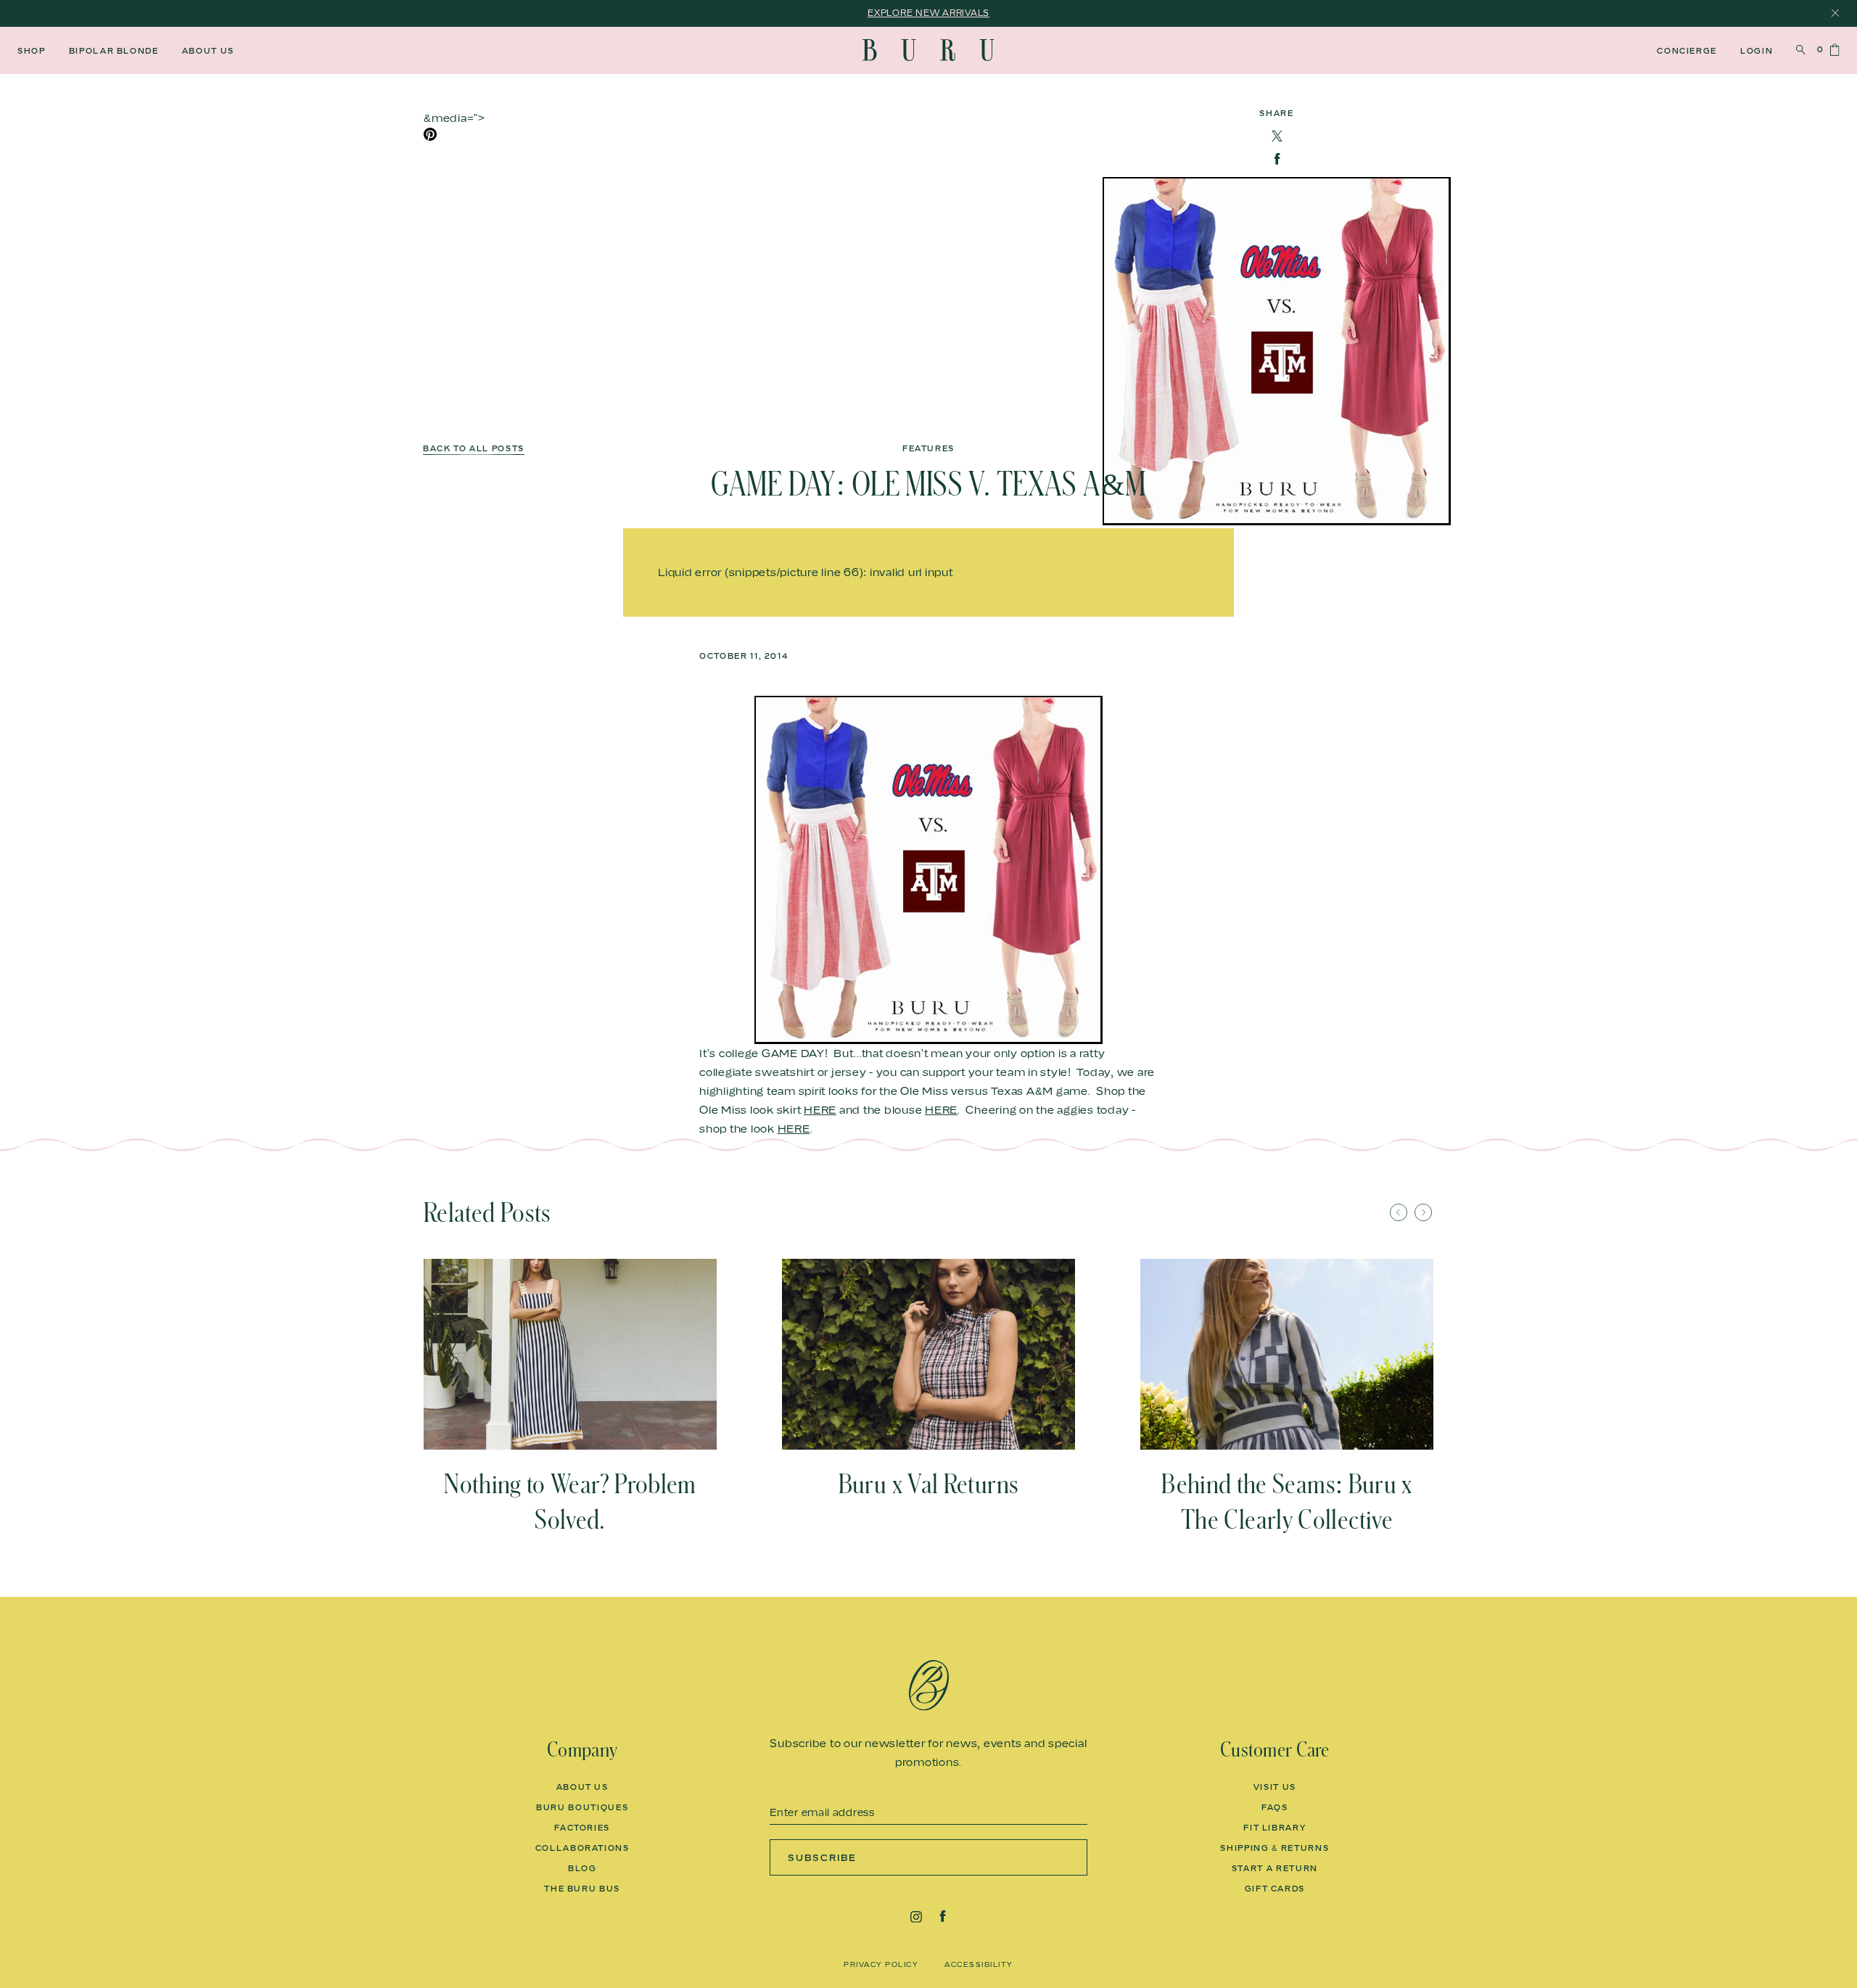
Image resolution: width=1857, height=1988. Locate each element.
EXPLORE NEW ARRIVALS (928, 13)
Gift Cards (1275, 1889)
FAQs (1275, 1807)
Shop (32, 51)
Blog (582, 1868)
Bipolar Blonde (114, 51)
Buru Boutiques (582, 1807)
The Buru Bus (582, 1889)
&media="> (454, 118)
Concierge (1687, 51)
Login (1757, 51)
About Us (208, 51)
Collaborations (582, 1848)
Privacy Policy (881, 1964)
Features (928, 449)
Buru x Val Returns (928, 1484)
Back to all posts (474, 449)
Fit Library (1275, 1828)
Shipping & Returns (1275, 1848)
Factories (582, 1828)
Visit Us (1275, 1787)
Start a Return (1275, 1868)
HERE (820, 1109)
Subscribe (822, 1857)
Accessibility (979, 1964)
